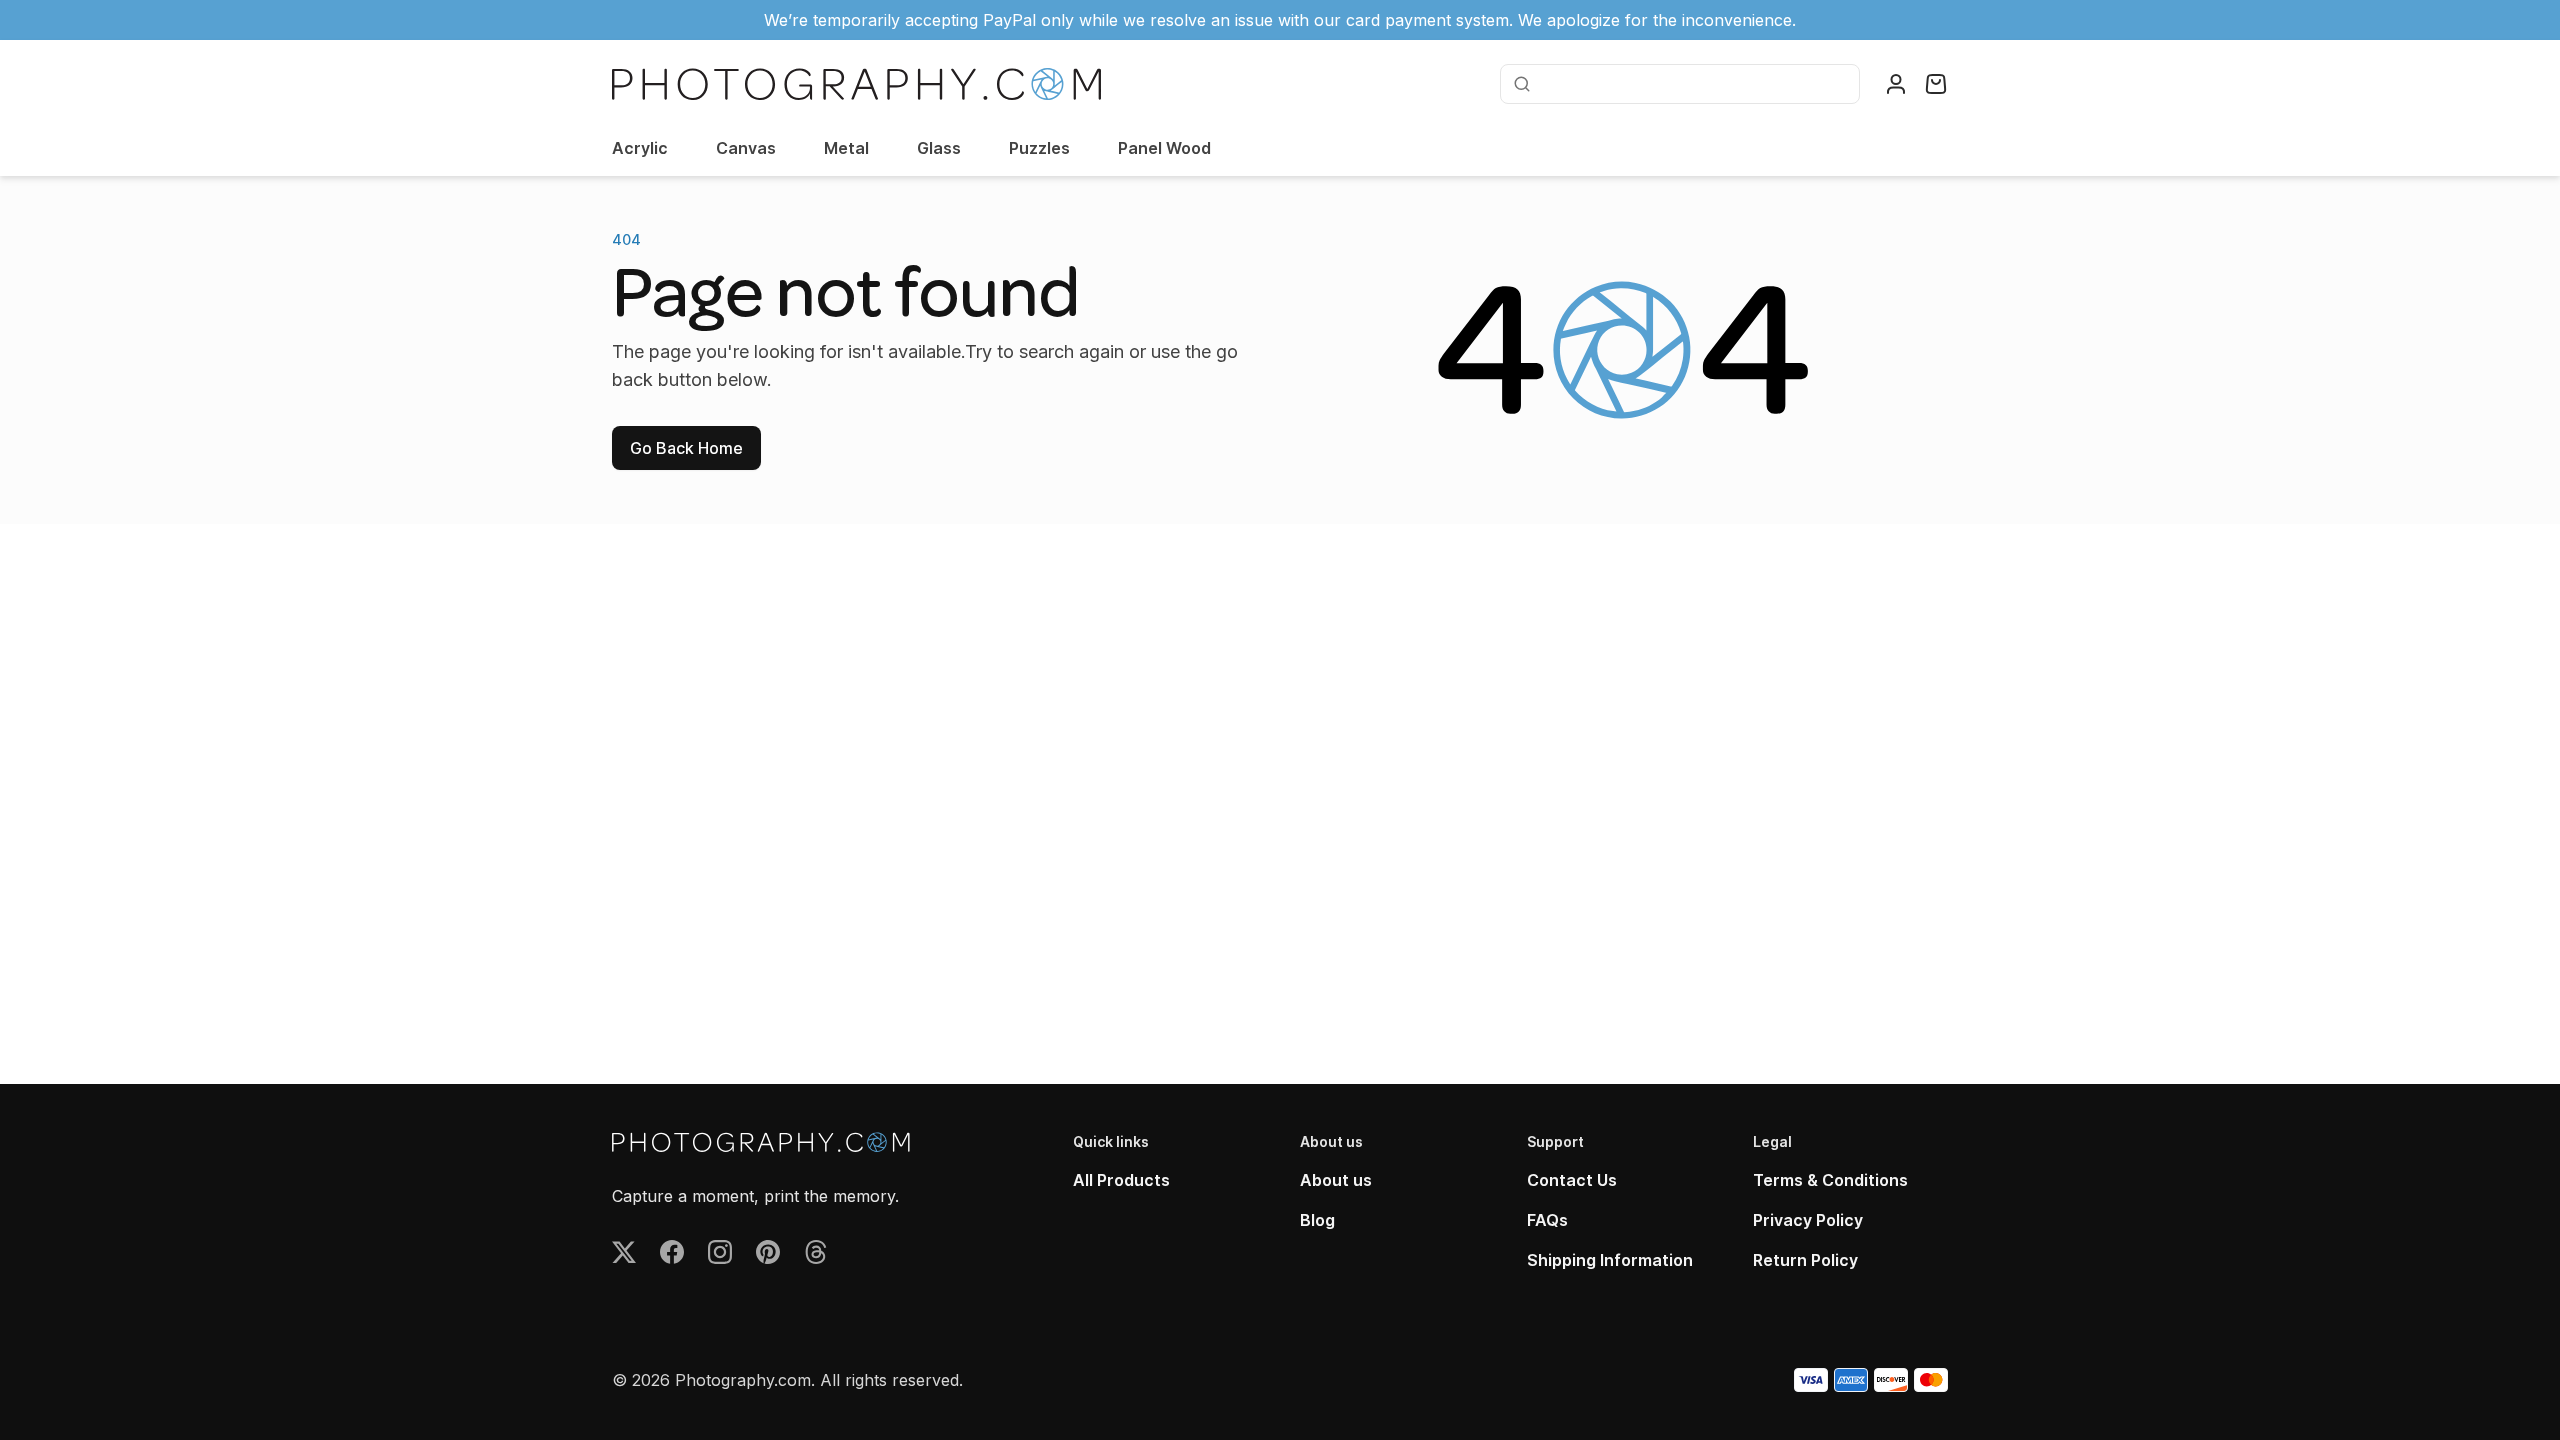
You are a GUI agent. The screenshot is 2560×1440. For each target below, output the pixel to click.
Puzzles (1039, 148)
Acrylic (640, 148)
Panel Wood (1164, 148)
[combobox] (1693, 84)
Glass (939, 148)
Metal (846, 148)
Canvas (746, 148)
